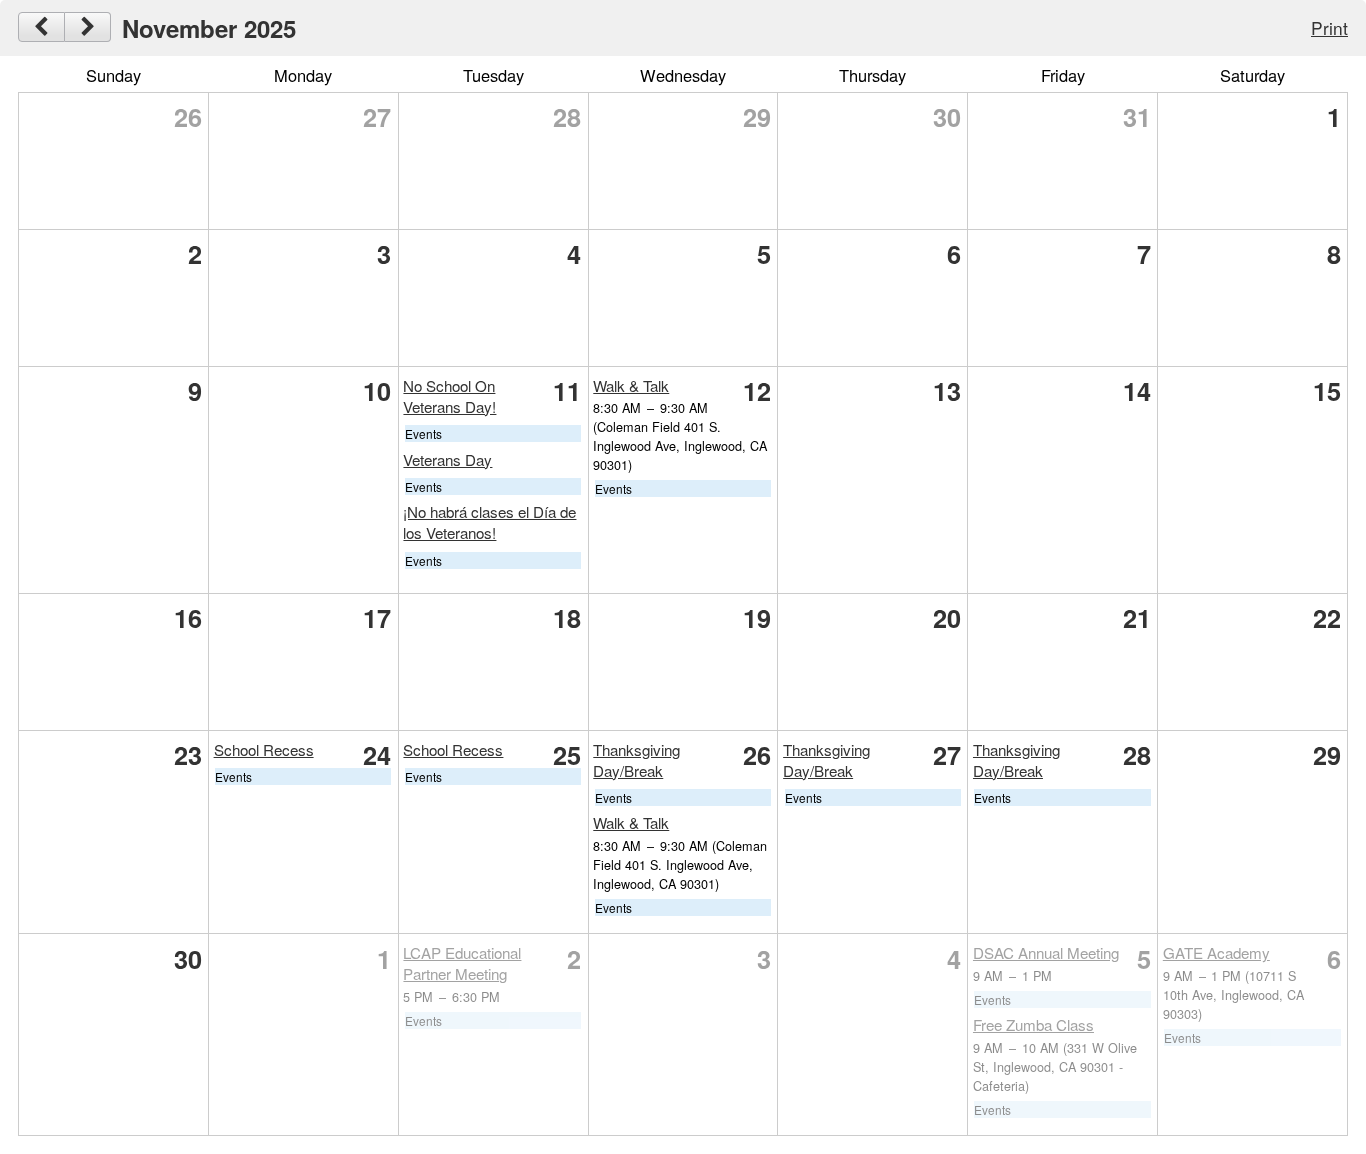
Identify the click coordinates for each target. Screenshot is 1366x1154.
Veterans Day (447, 459)
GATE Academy (1216, 952)
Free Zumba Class (1033, 1024)
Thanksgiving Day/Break (636, 760)
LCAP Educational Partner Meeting (462, 963)
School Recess (264, 749)
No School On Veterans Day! (449, 396)
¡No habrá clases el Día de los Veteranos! (489, 522)
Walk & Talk (631, 385)
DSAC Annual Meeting (1046, 952)
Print (1329, 27)
